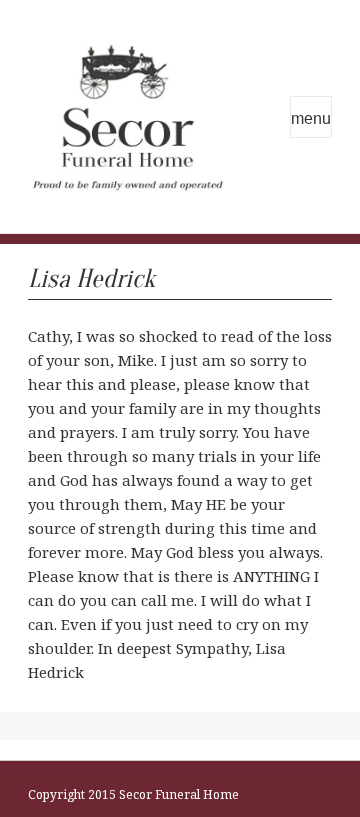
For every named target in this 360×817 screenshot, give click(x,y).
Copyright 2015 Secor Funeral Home (133, 794)
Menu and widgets (311, 117)
